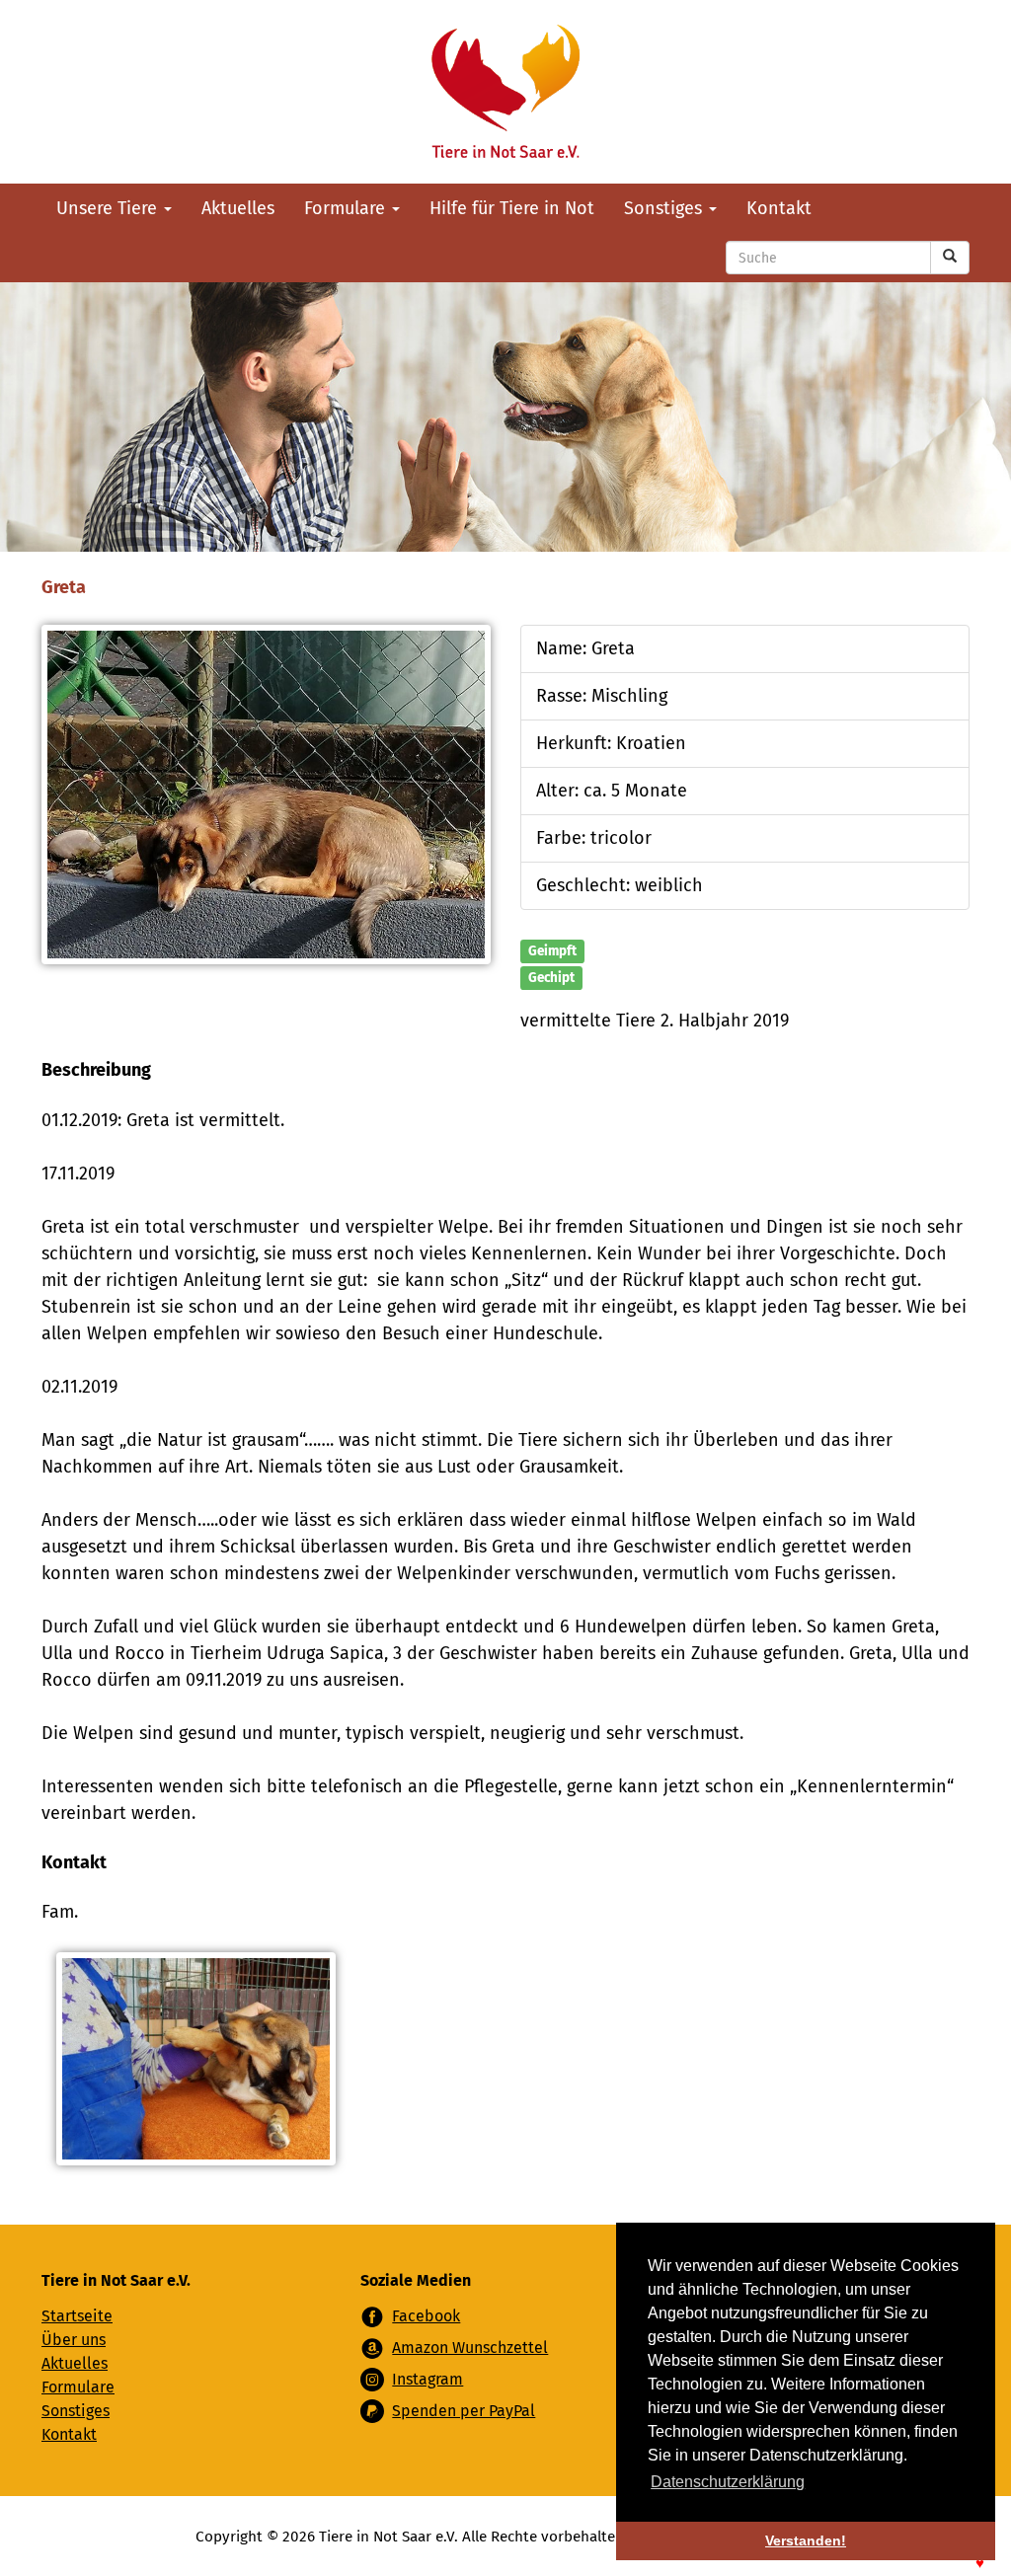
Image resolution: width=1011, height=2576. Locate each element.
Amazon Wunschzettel (470, 2348)
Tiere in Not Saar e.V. (505, 92)
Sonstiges (665, 208)
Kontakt (779, 208)
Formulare (347, 208)
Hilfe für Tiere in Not (512, 208)
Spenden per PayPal (464, 2411)
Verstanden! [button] (806, 2540)
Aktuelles (238, 208)
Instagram (428, 2379)
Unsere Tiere (109, 208)
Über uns (74, 2340)
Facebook (426, 2316)
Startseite (77, 2316)
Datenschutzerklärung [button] (728, 2482)
